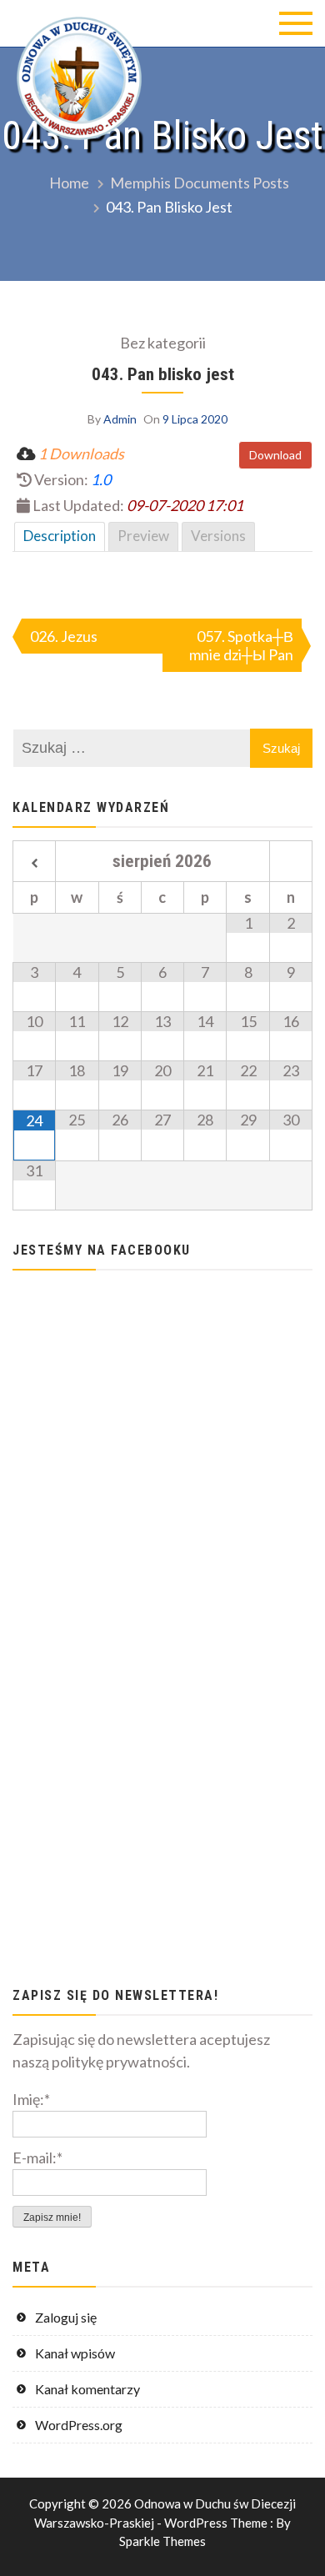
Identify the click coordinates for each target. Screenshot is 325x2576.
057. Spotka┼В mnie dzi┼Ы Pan (241, 645)
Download (275, 455)
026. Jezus (64, 636)
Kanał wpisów (75, 2353)
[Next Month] (291, 864)
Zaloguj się (66, 2317)
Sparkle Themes (162, 2541)
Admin (120, 419)
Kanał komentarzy (87, 2389)
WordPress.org (79, 2425)
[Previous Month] (34, 864)
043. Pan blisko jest (163, 374)
